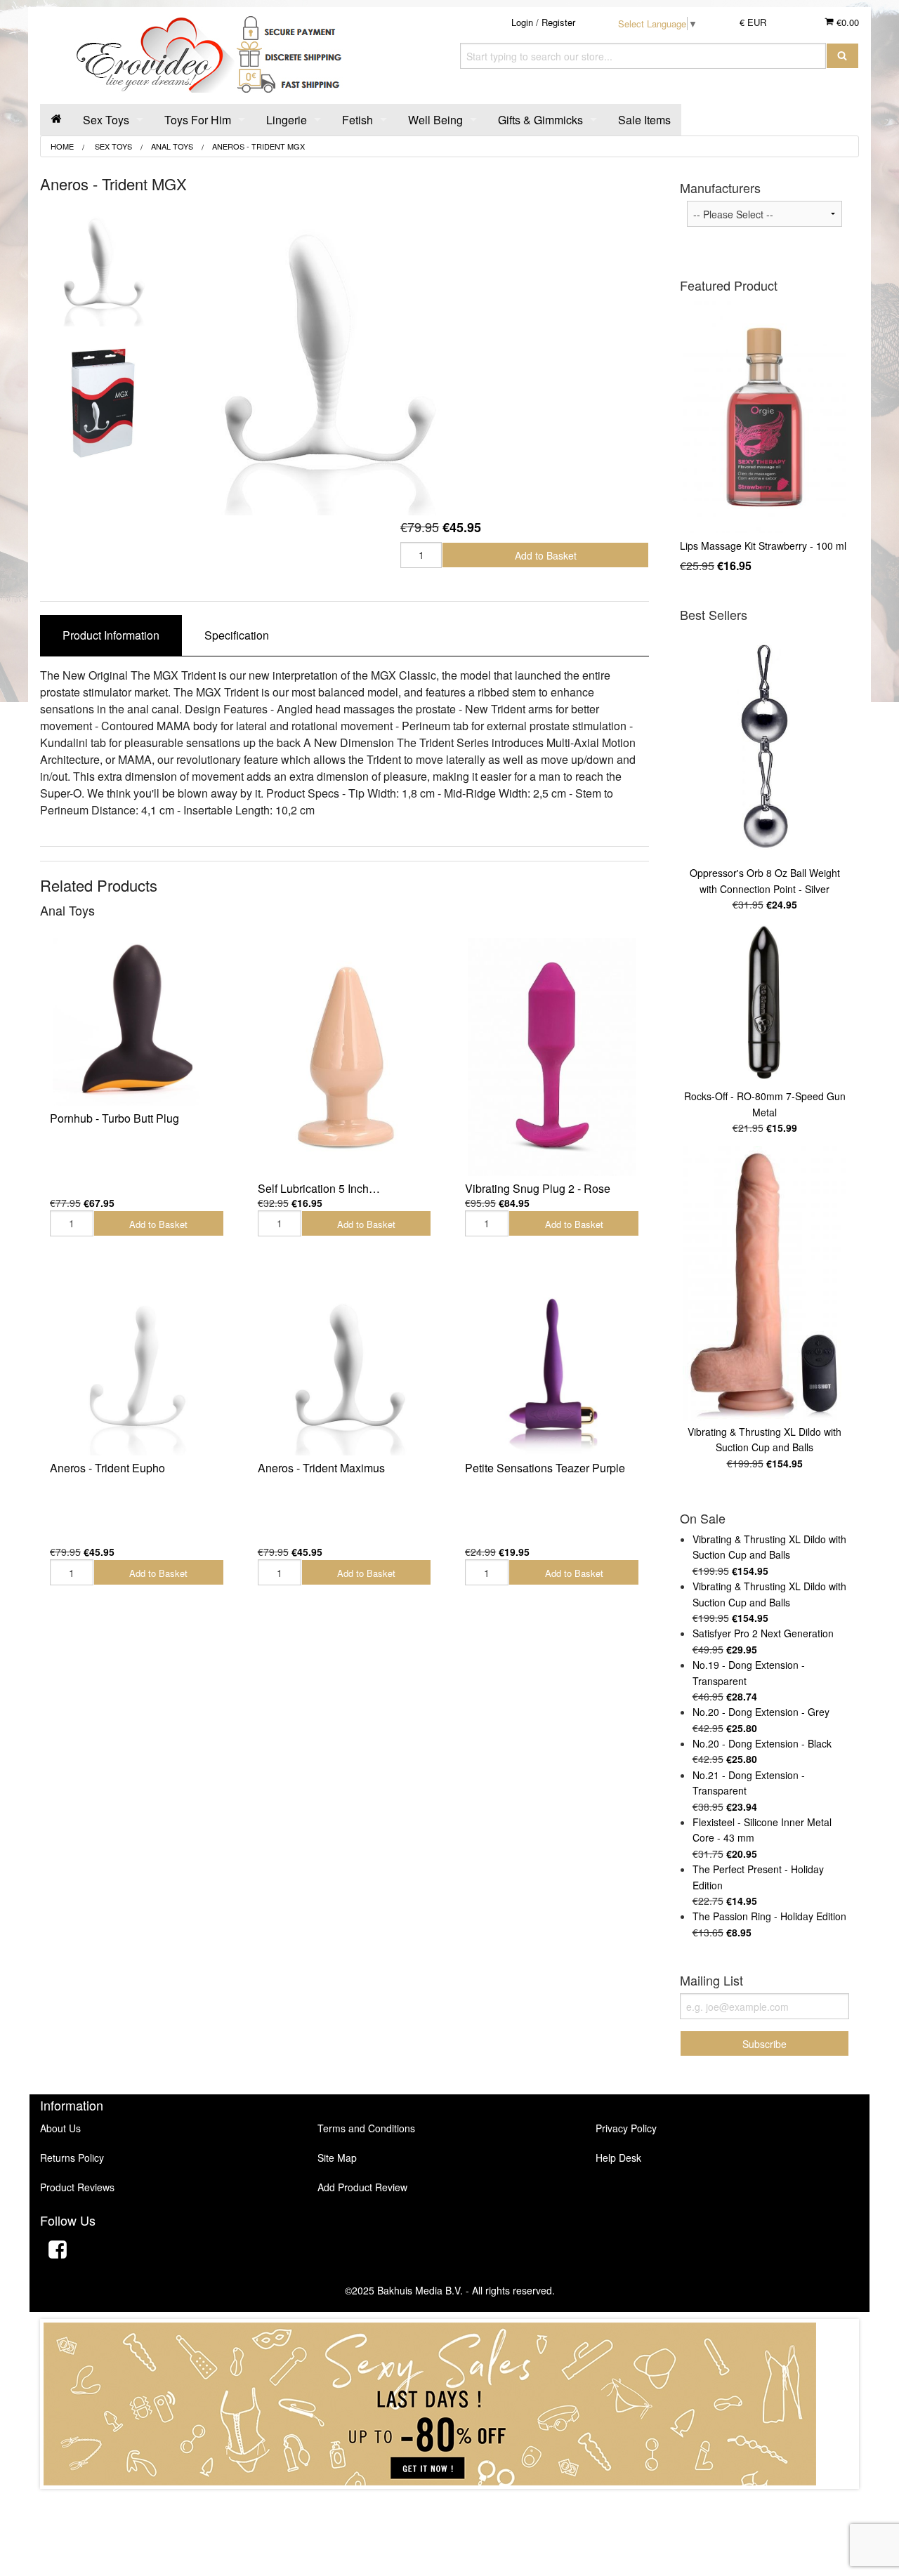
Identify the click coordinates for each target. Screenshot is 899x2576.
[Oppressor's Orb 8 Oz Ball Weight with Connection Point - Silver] (765, 746)
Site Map (337, 2158)
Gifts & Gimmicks (540, 120)
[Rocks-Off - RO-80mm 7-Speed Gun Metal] (765, 1004)
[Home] (56, 120)
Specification (237, 635)
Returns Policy (72, 2158)
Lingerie (287, 120)
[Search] (842, 56)
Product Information (111, 635)
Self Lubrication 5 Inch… (319, 1188)
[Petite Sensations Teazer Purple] (552, 1371)
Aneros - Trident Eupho (107, 1468)
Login (522, 22)
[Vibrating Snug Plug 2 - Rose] (552, 1057)
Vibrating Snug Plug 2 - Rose (538, 1188)
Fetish (357, 120)
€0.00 (846, 22)
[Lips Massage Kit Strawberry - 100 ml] (765, 417)
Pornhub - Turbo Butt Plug (114, 1118)
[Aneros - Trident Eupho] (137, 1371)
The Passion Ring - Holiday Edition (769, 1916)
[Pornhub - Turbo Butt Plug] (137, 1022)
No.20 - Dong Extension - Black (762, 1743)
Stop (450, 2503)
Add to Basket (546, 555)
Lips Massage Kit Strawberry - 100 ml (763, 546)
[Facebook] (58, 2251)
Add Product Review (362, 2187)
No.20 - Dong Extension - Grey (761, 1712)
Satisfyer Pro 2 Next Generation (763, 1633)
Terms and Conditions (366, 2128)
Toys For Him (198, 120)
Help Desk (618, 2158)
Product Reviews (77, 2187)
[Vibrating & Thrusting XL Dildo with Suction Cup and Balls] (765, 1283)
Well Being (435, 120)
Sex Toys (106, 120)
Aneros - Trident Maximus (321, 1468)
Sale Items (644, 120)
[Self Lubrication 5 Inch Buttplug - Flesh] (345, 1057)
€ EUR (753, 22)
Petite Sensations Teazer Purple (545, 1468)
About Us (60, 2128)
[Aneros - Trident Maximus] (345, 1371)
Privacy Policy (626, 2128)
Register (558, 22)
